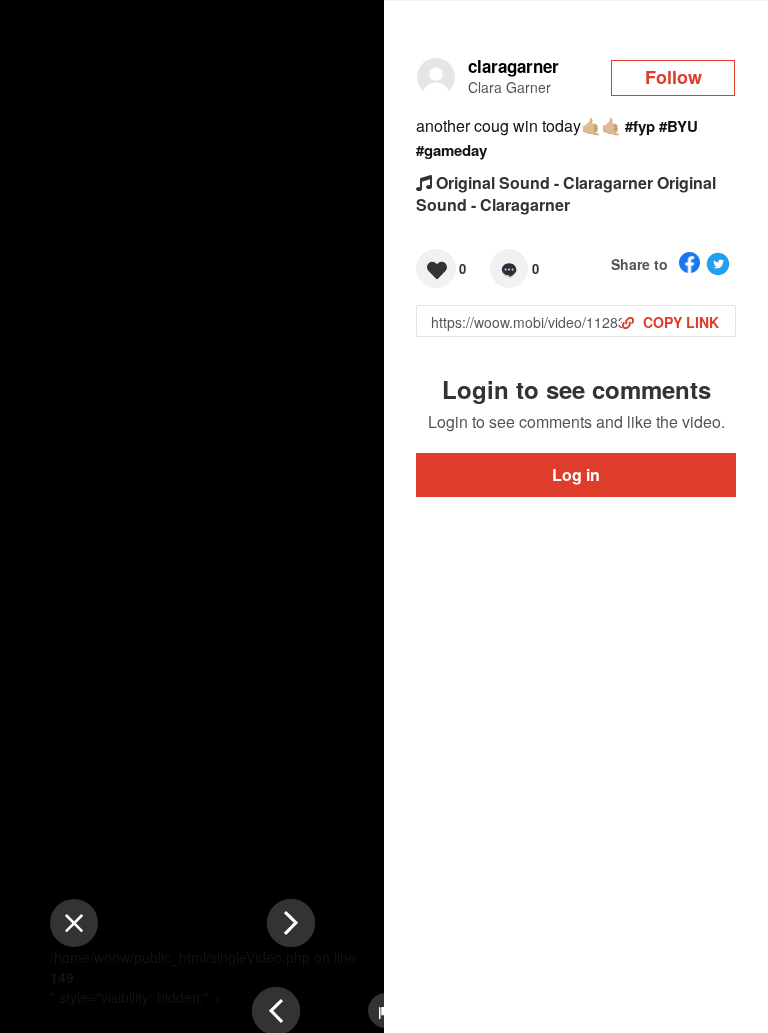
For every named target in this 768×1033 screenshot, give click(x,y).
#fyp (640, 126)
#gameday (451, 150)
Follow (673, 77)
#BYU (678, 126)
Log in (576, 474)
